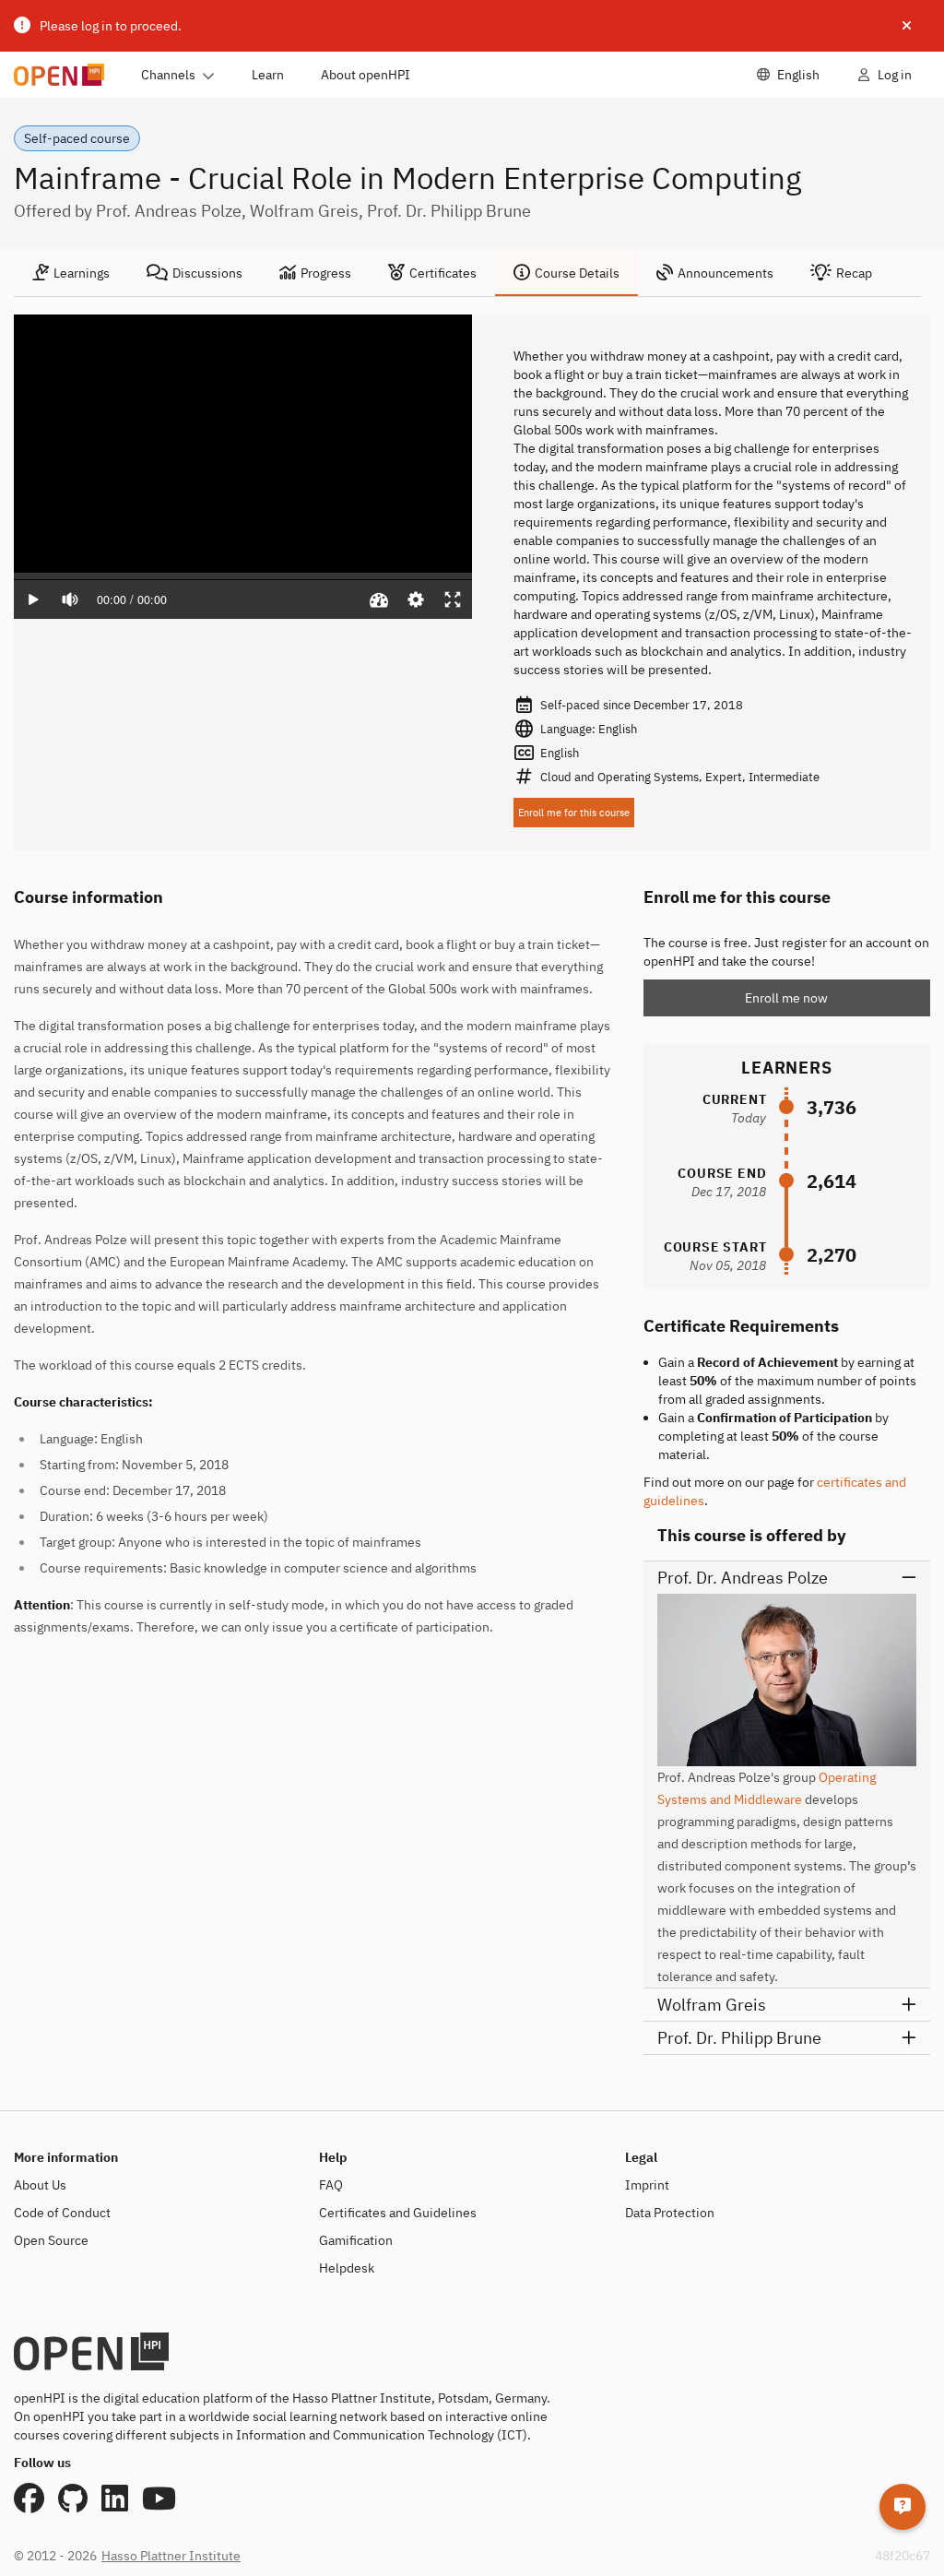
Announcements (726, 273)
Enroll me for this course (574, 813)
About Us (40, 2185)
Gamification (356, 2240)
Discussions (207, 273)
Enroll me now (786, 998)
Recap (854, 273)
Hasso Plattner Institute (171, 2556)
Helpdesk (347, 2268)
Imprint (647, 2185)
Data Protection (670, 2213)
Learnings (82, 273)
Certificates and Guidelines (398, 2213)
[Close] (907, 26)
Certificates (443, 273)
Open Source (51, 2240)
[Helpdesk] (903, 2507)
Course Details (577, 273)
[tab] (71, 273)
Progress (326, 273)
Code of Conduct (62, 2213)
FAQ (331, 2185)
